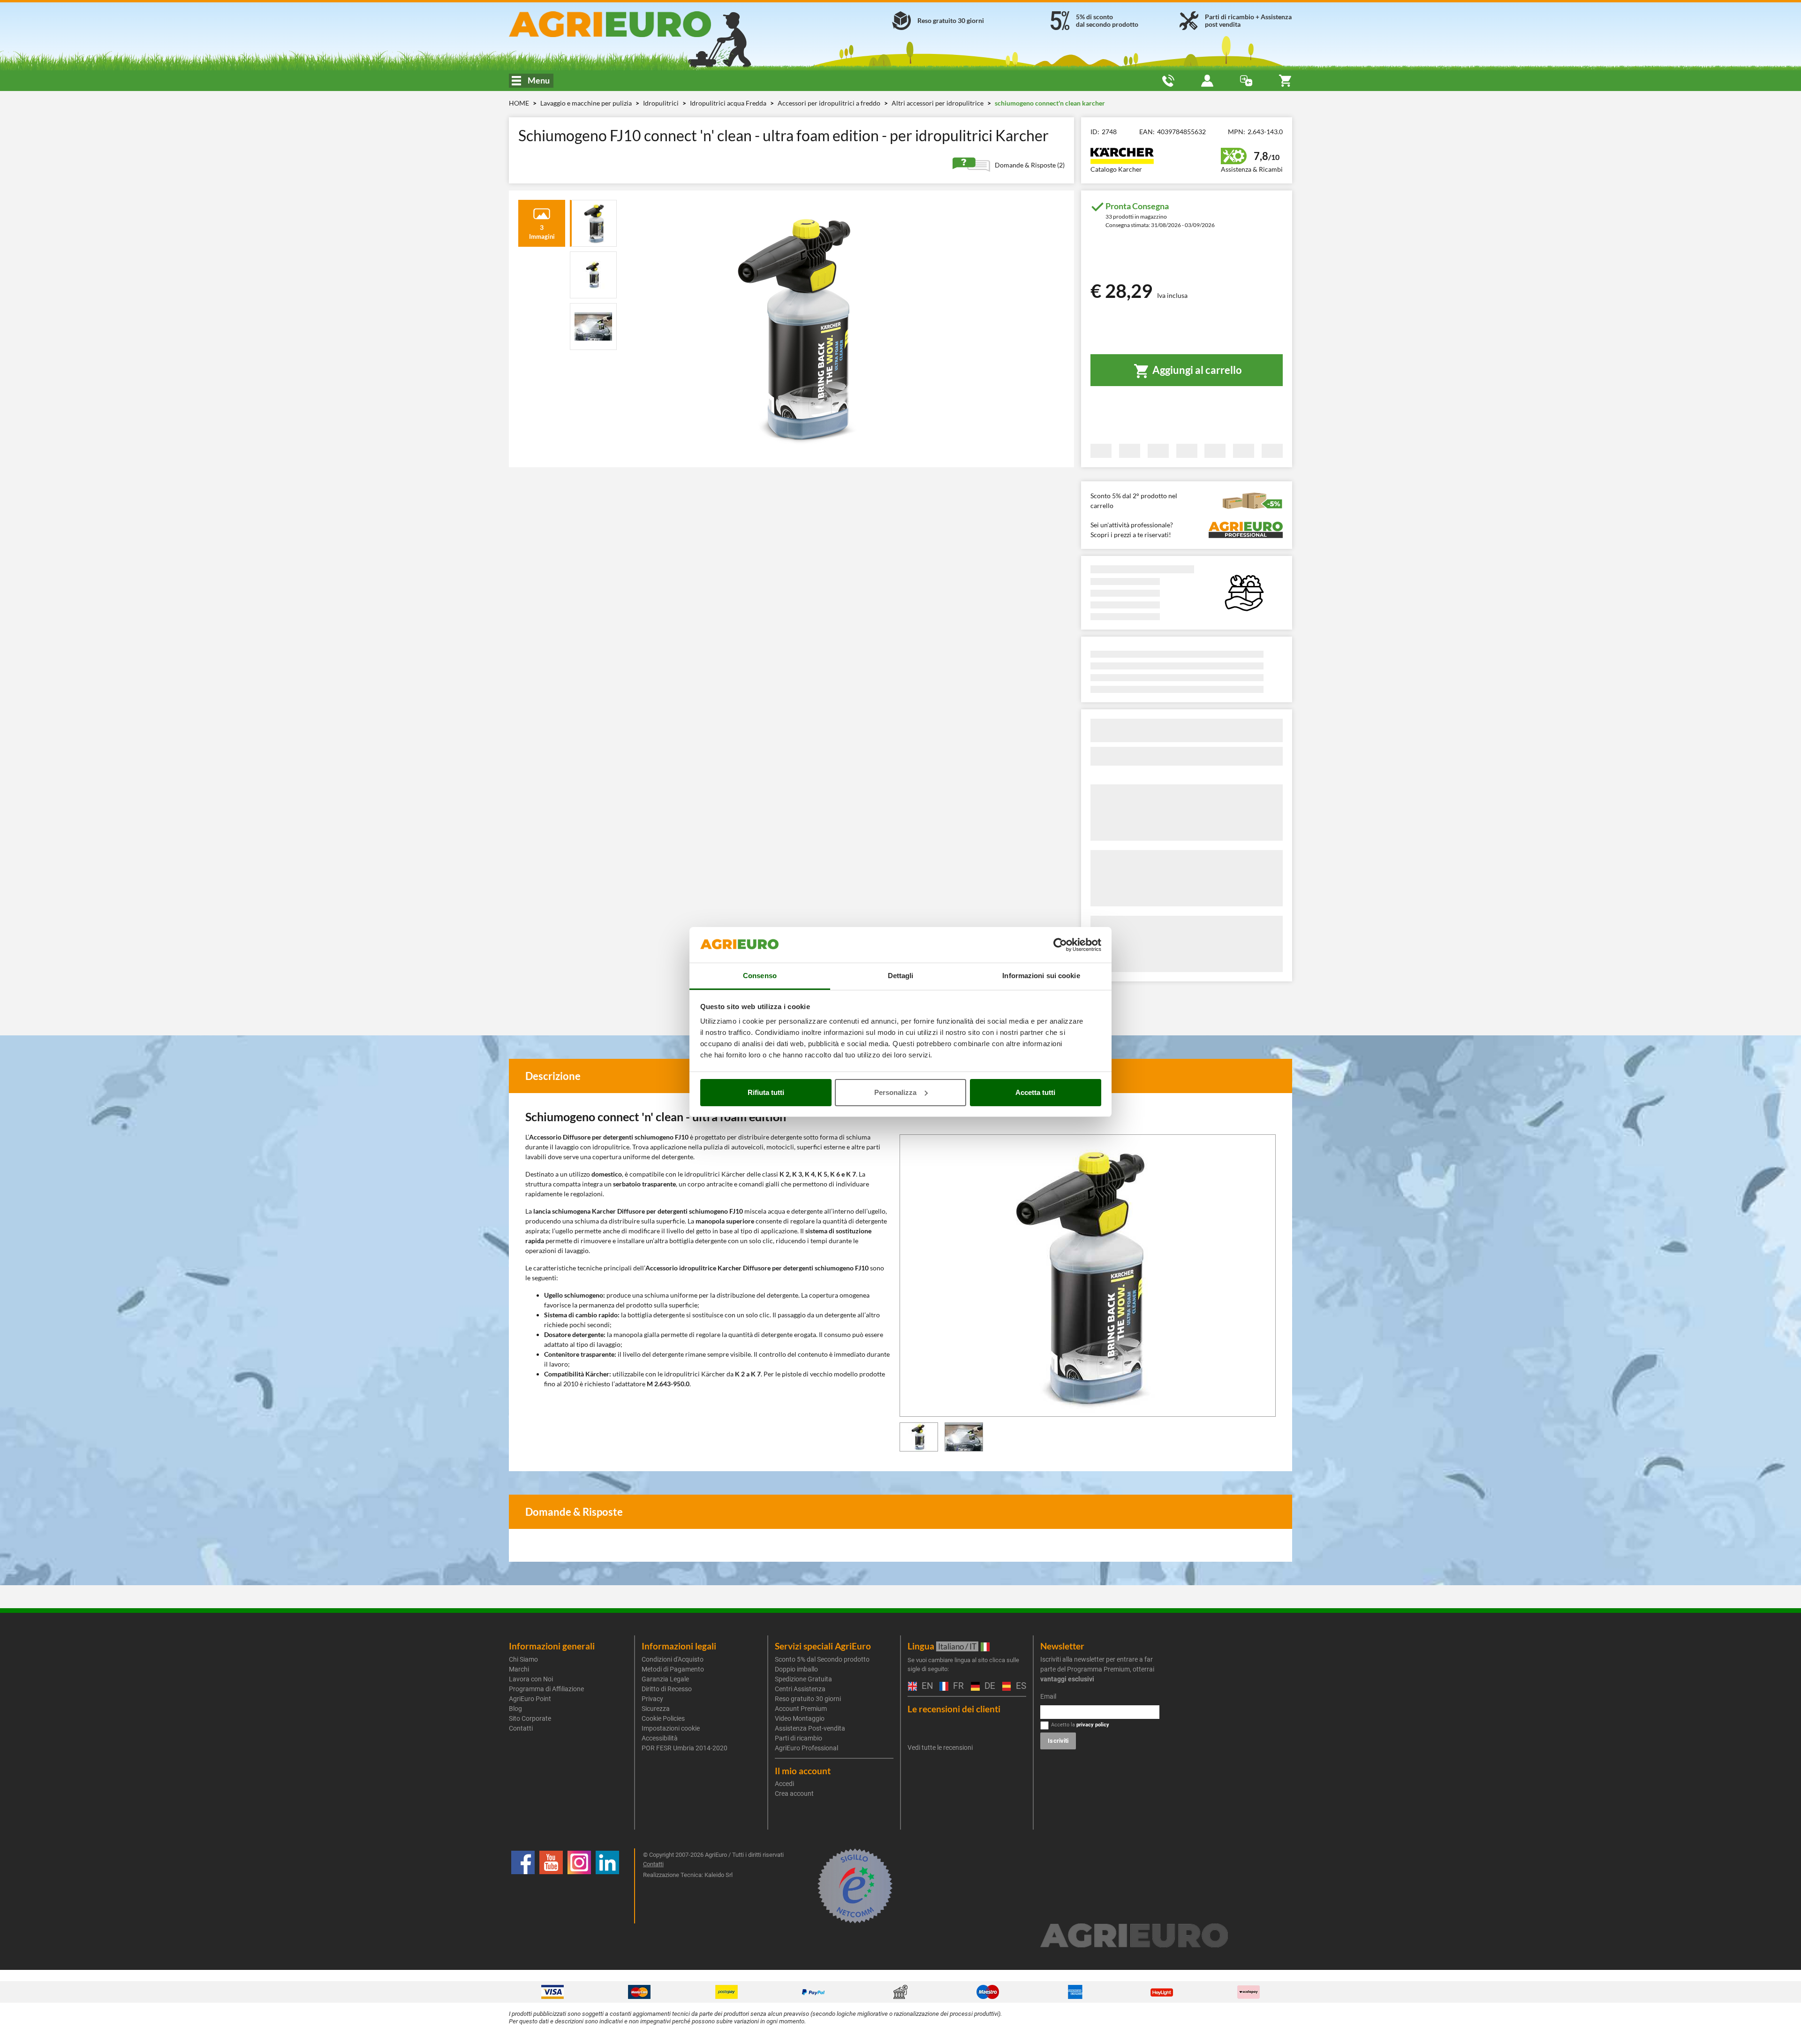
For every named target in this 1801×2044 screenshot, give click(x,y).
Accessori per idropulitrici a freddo (830, 103)
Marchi (519, 1669)
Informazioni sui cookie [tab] (1041, 976)
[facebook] (523, 1886)
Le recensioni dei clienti (954, 1709)
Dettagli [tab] (901, 976)
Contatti (521, 1728)
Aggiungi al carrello (1196, 370)
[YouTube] (551, 1886)
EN (926, 1686)
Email (1048, 1696)
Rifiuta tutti (766, 1092)
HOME (519, 103)
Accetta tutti (1035, 1092)
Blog (515, 1709)
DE (989, 1686)
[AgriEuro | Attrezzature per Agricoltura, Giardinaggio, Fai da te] (635, 24)
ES (1020, 1686)
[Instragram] (579, 1886)
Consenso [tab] (760, 976)
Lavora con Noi (531, 1679)
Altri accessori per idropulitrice (938, 103)
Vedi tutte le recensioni (940, 1748)
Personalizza (895, 1092)
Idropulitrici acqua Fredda (729, 103)
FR (957, 1686)
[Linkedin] (607, 1886)
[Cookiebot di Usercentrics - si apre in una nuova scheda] (1060, 945)
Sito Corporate (530, 1718)
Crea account (794, 1793)
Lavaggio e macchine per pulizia (587, 103)
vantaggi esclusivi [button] (1067, 1679)
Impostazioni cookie (671, 1728)
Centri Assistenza (800, 1689)
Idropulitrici (662, 103)
